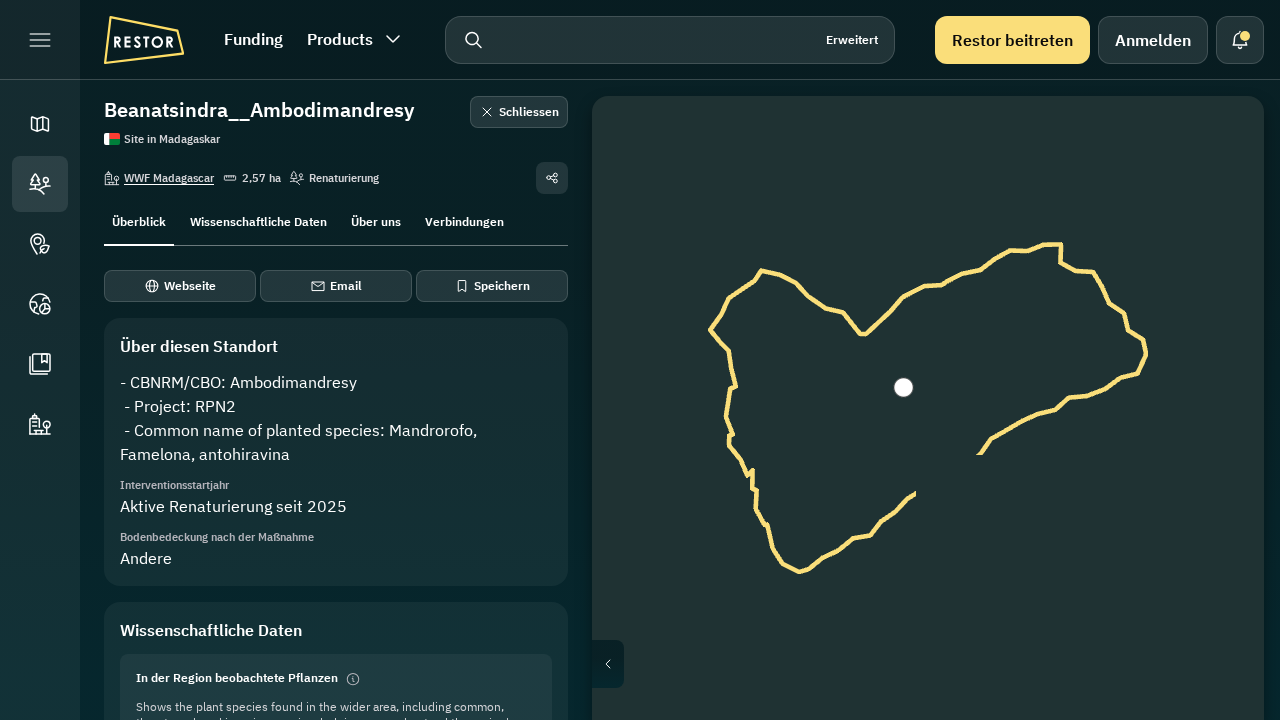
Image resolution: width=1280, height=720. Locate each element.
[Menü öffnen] (40, 40)
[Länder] (40, 304)
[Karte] (40, 124)
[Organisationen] (40, 424)
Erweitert (852, 39)
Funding (253, 39)
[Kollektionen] (40, 364)
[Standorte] (40, 184)
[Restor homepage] (144, 40)
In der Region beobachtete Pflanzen (237, 677)
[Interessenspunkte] (40, 244)
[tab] (139, 220)
